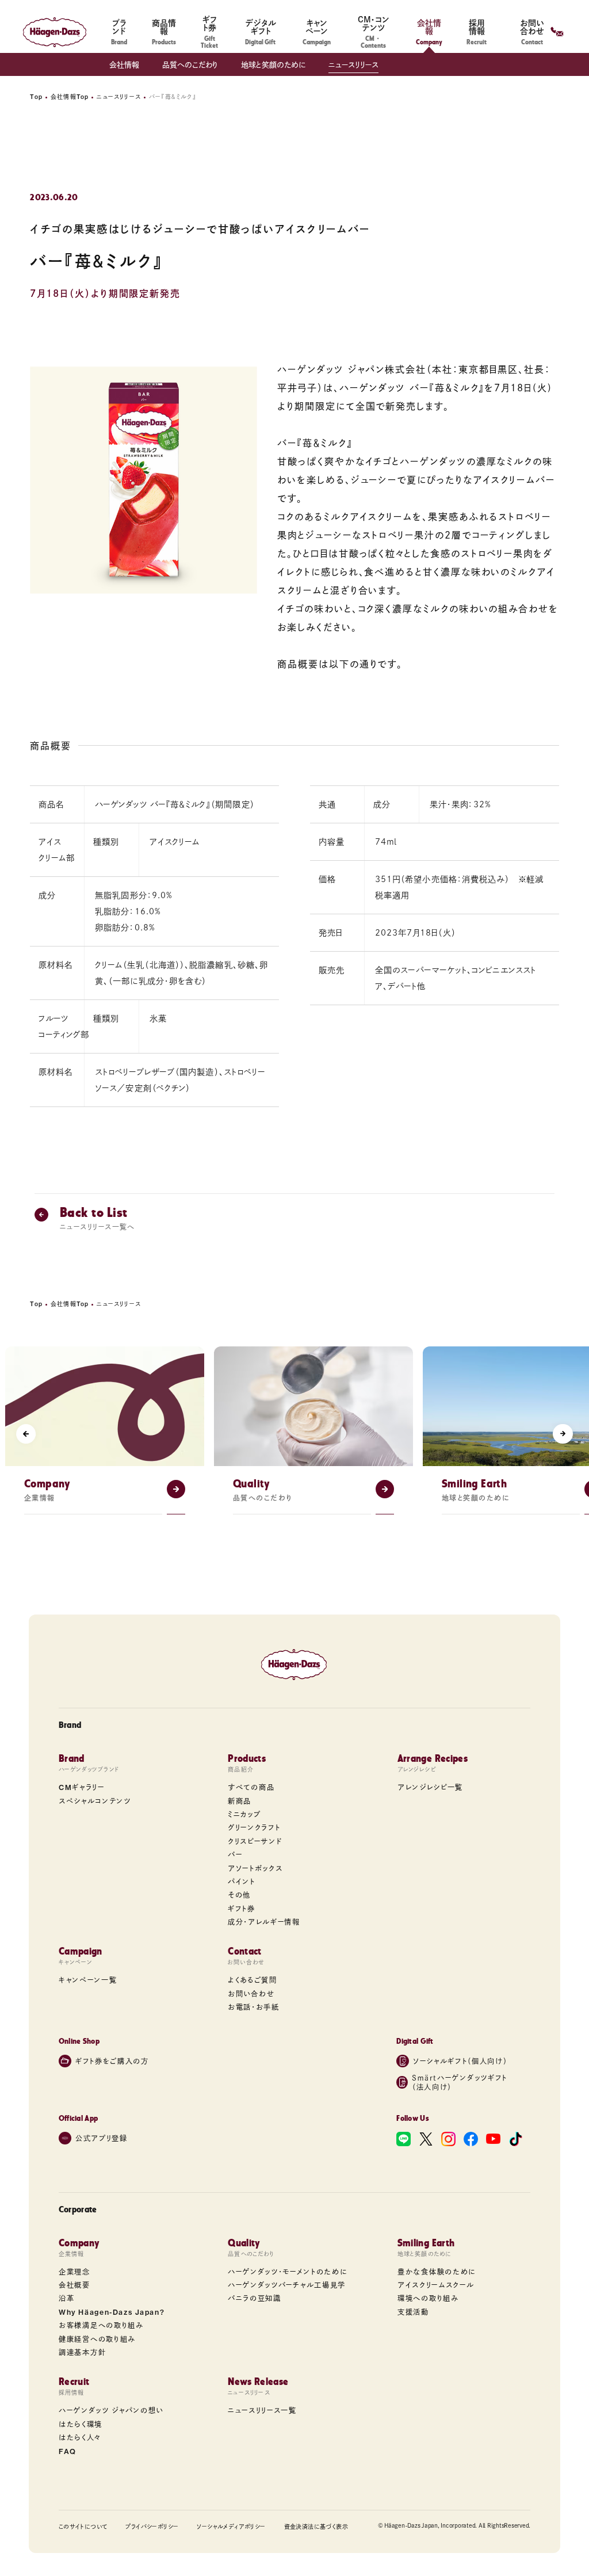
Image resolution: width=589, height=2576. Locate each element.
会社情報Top (70, 97)
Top (36, 97)
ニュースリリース (353, 65)
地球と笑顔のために (273, 65)
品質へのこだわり (190, 65)
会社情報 (124, 65)
